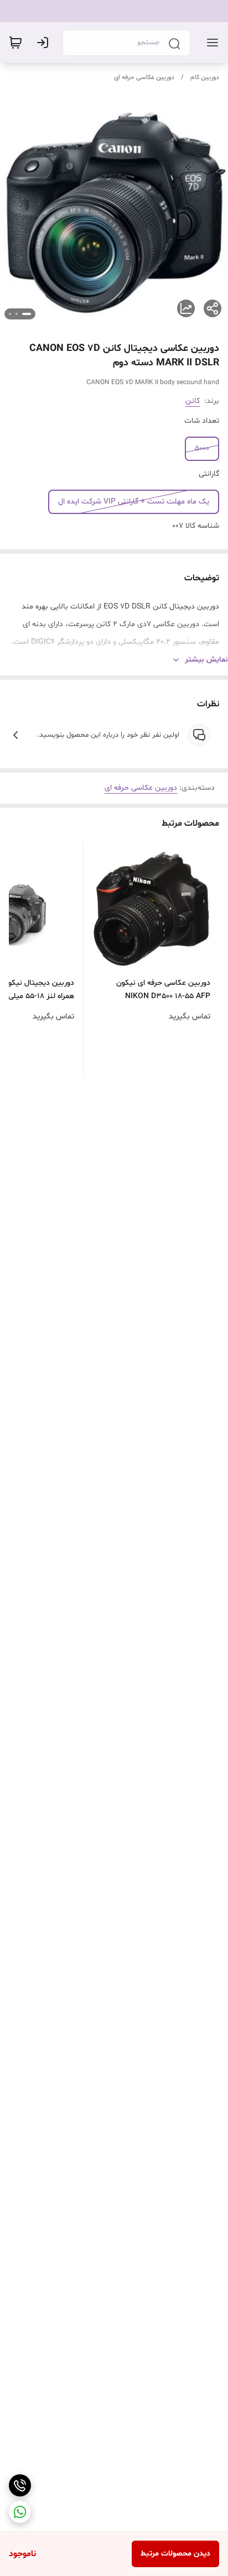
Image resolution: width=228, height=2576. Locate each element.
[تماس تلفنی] (20, 2485)
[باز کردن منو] (210, 43)
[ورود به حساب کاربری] (45, 43)
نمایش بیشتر (206, 660)
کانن (193, 401)
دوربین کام (205, 77)
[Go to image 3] (10, 314)
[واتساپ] (20, 2512)
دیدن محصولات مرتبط (175, 2554)
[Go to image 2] (17, 314)
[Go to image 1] (27, 314)
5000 (202, 448)
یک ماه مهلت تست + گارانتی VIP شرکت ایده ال (134, 502)
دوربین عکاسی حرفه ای (144, 77)
